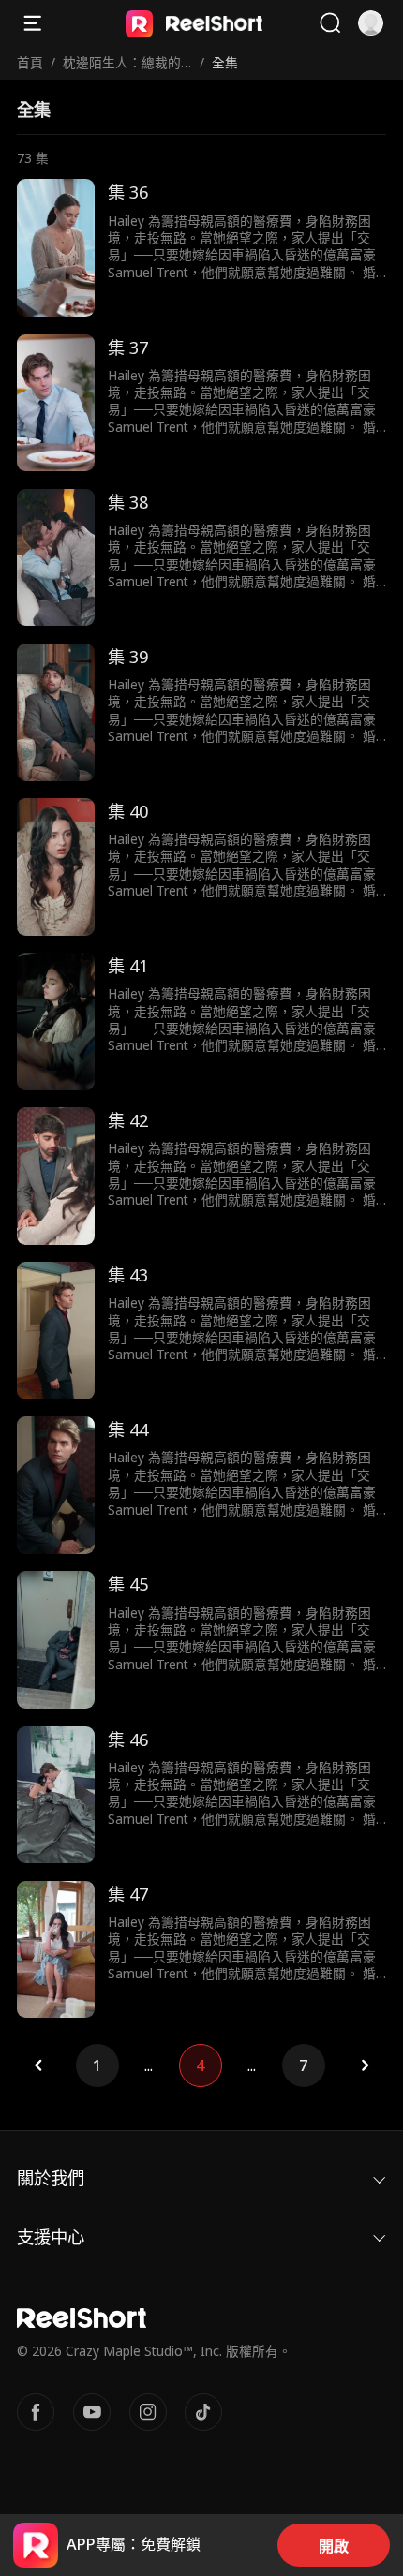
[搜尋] (330, 23)
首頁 (30, 62)
